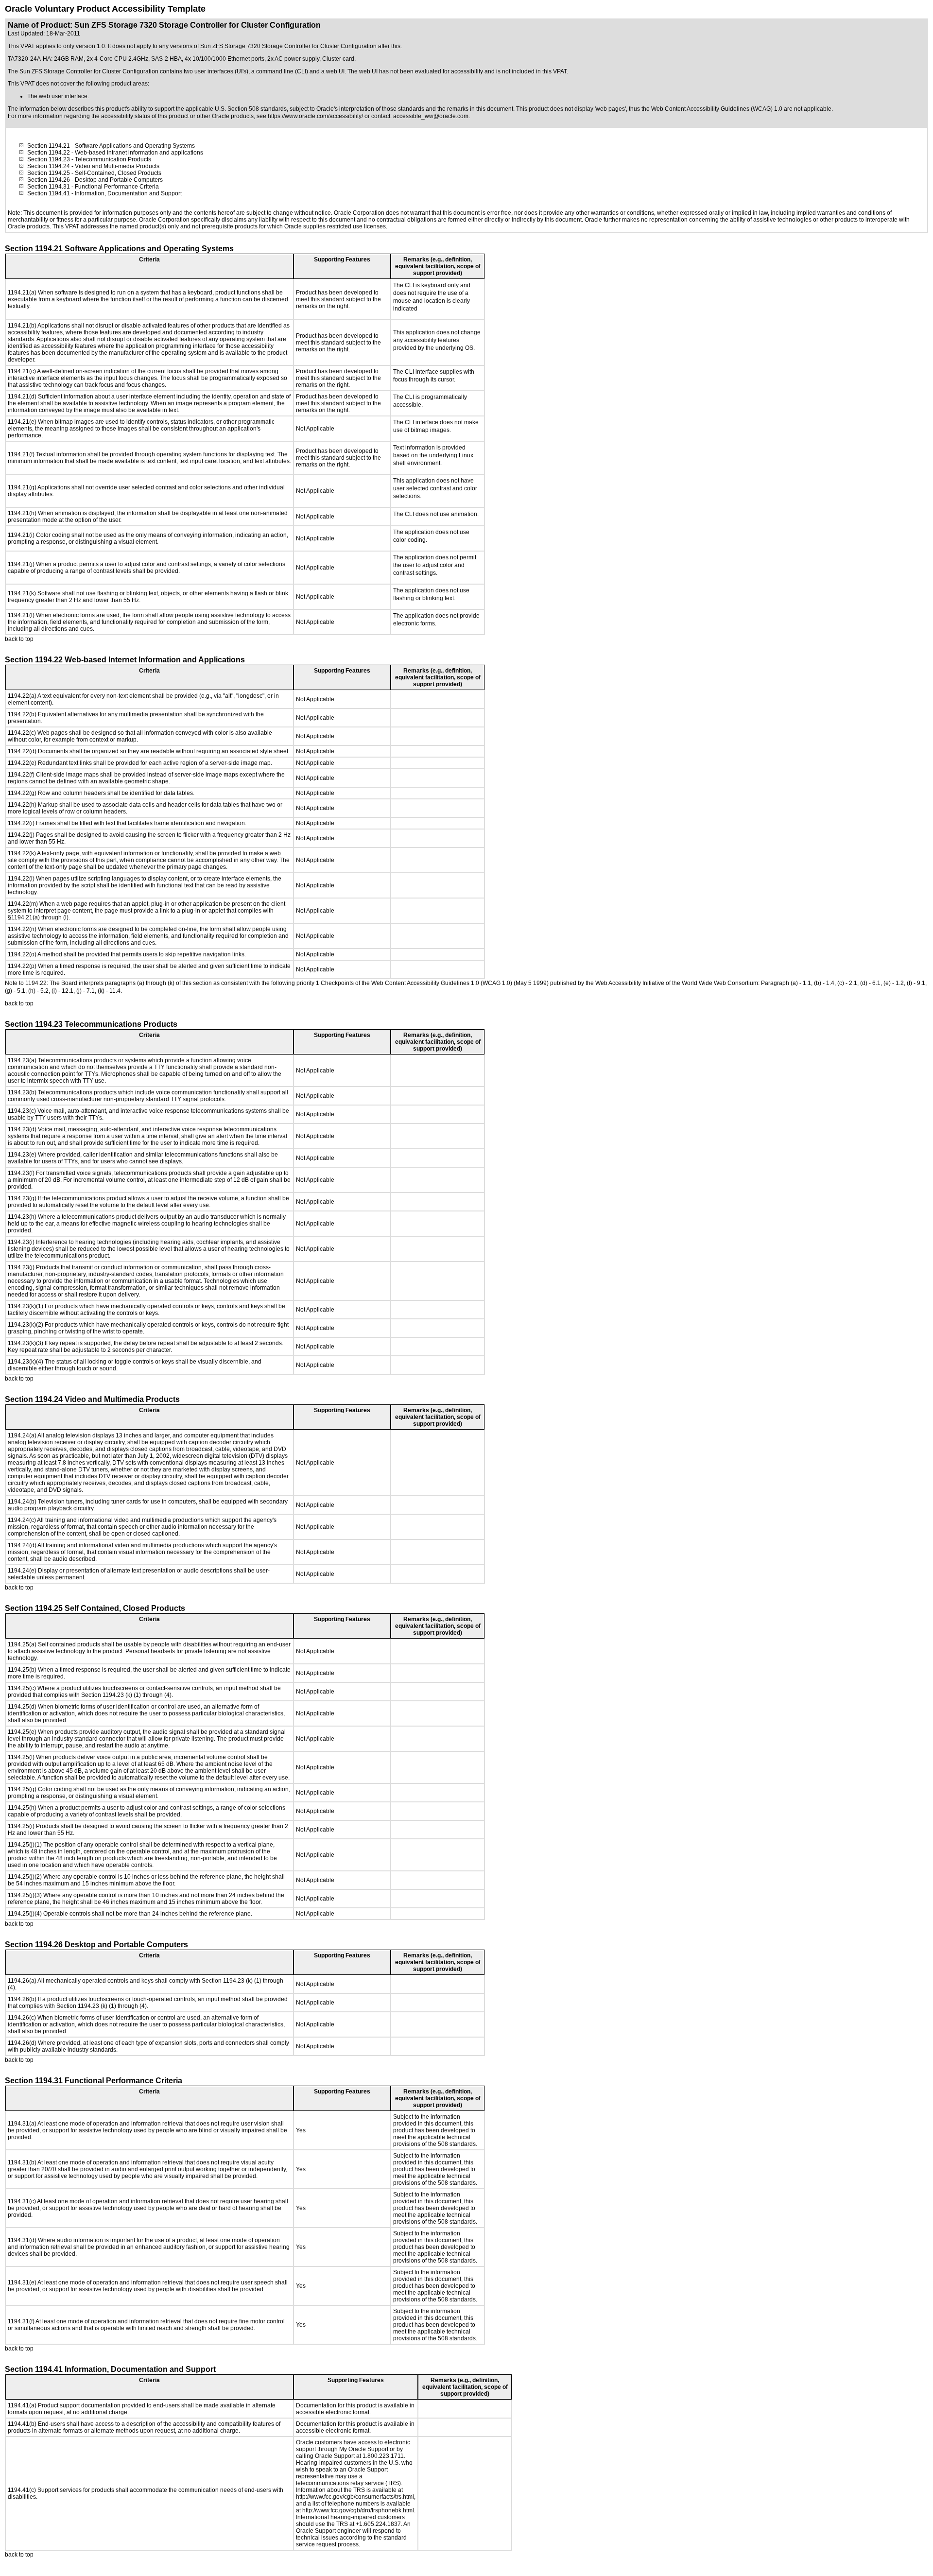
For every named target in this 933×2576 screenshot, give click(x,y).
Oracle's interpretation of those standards (370, 109)
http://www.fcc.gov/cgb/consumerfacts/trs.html (355, 2497)
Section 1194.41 (49, 193)
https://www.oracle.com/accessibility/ (315, 116)
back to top (19, 639)
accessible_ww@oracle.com (431, 116)
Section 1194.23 (49, 159)
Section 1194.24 (49, 166)
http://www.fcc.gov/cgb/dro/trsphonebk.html (358, 2510)
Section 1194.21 (49, 146)
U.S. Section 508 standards (251, 109)
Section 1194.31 (49, 187)
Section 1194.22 (49, 153)
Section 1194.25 (49, 173)
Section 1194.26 (49, 180)
